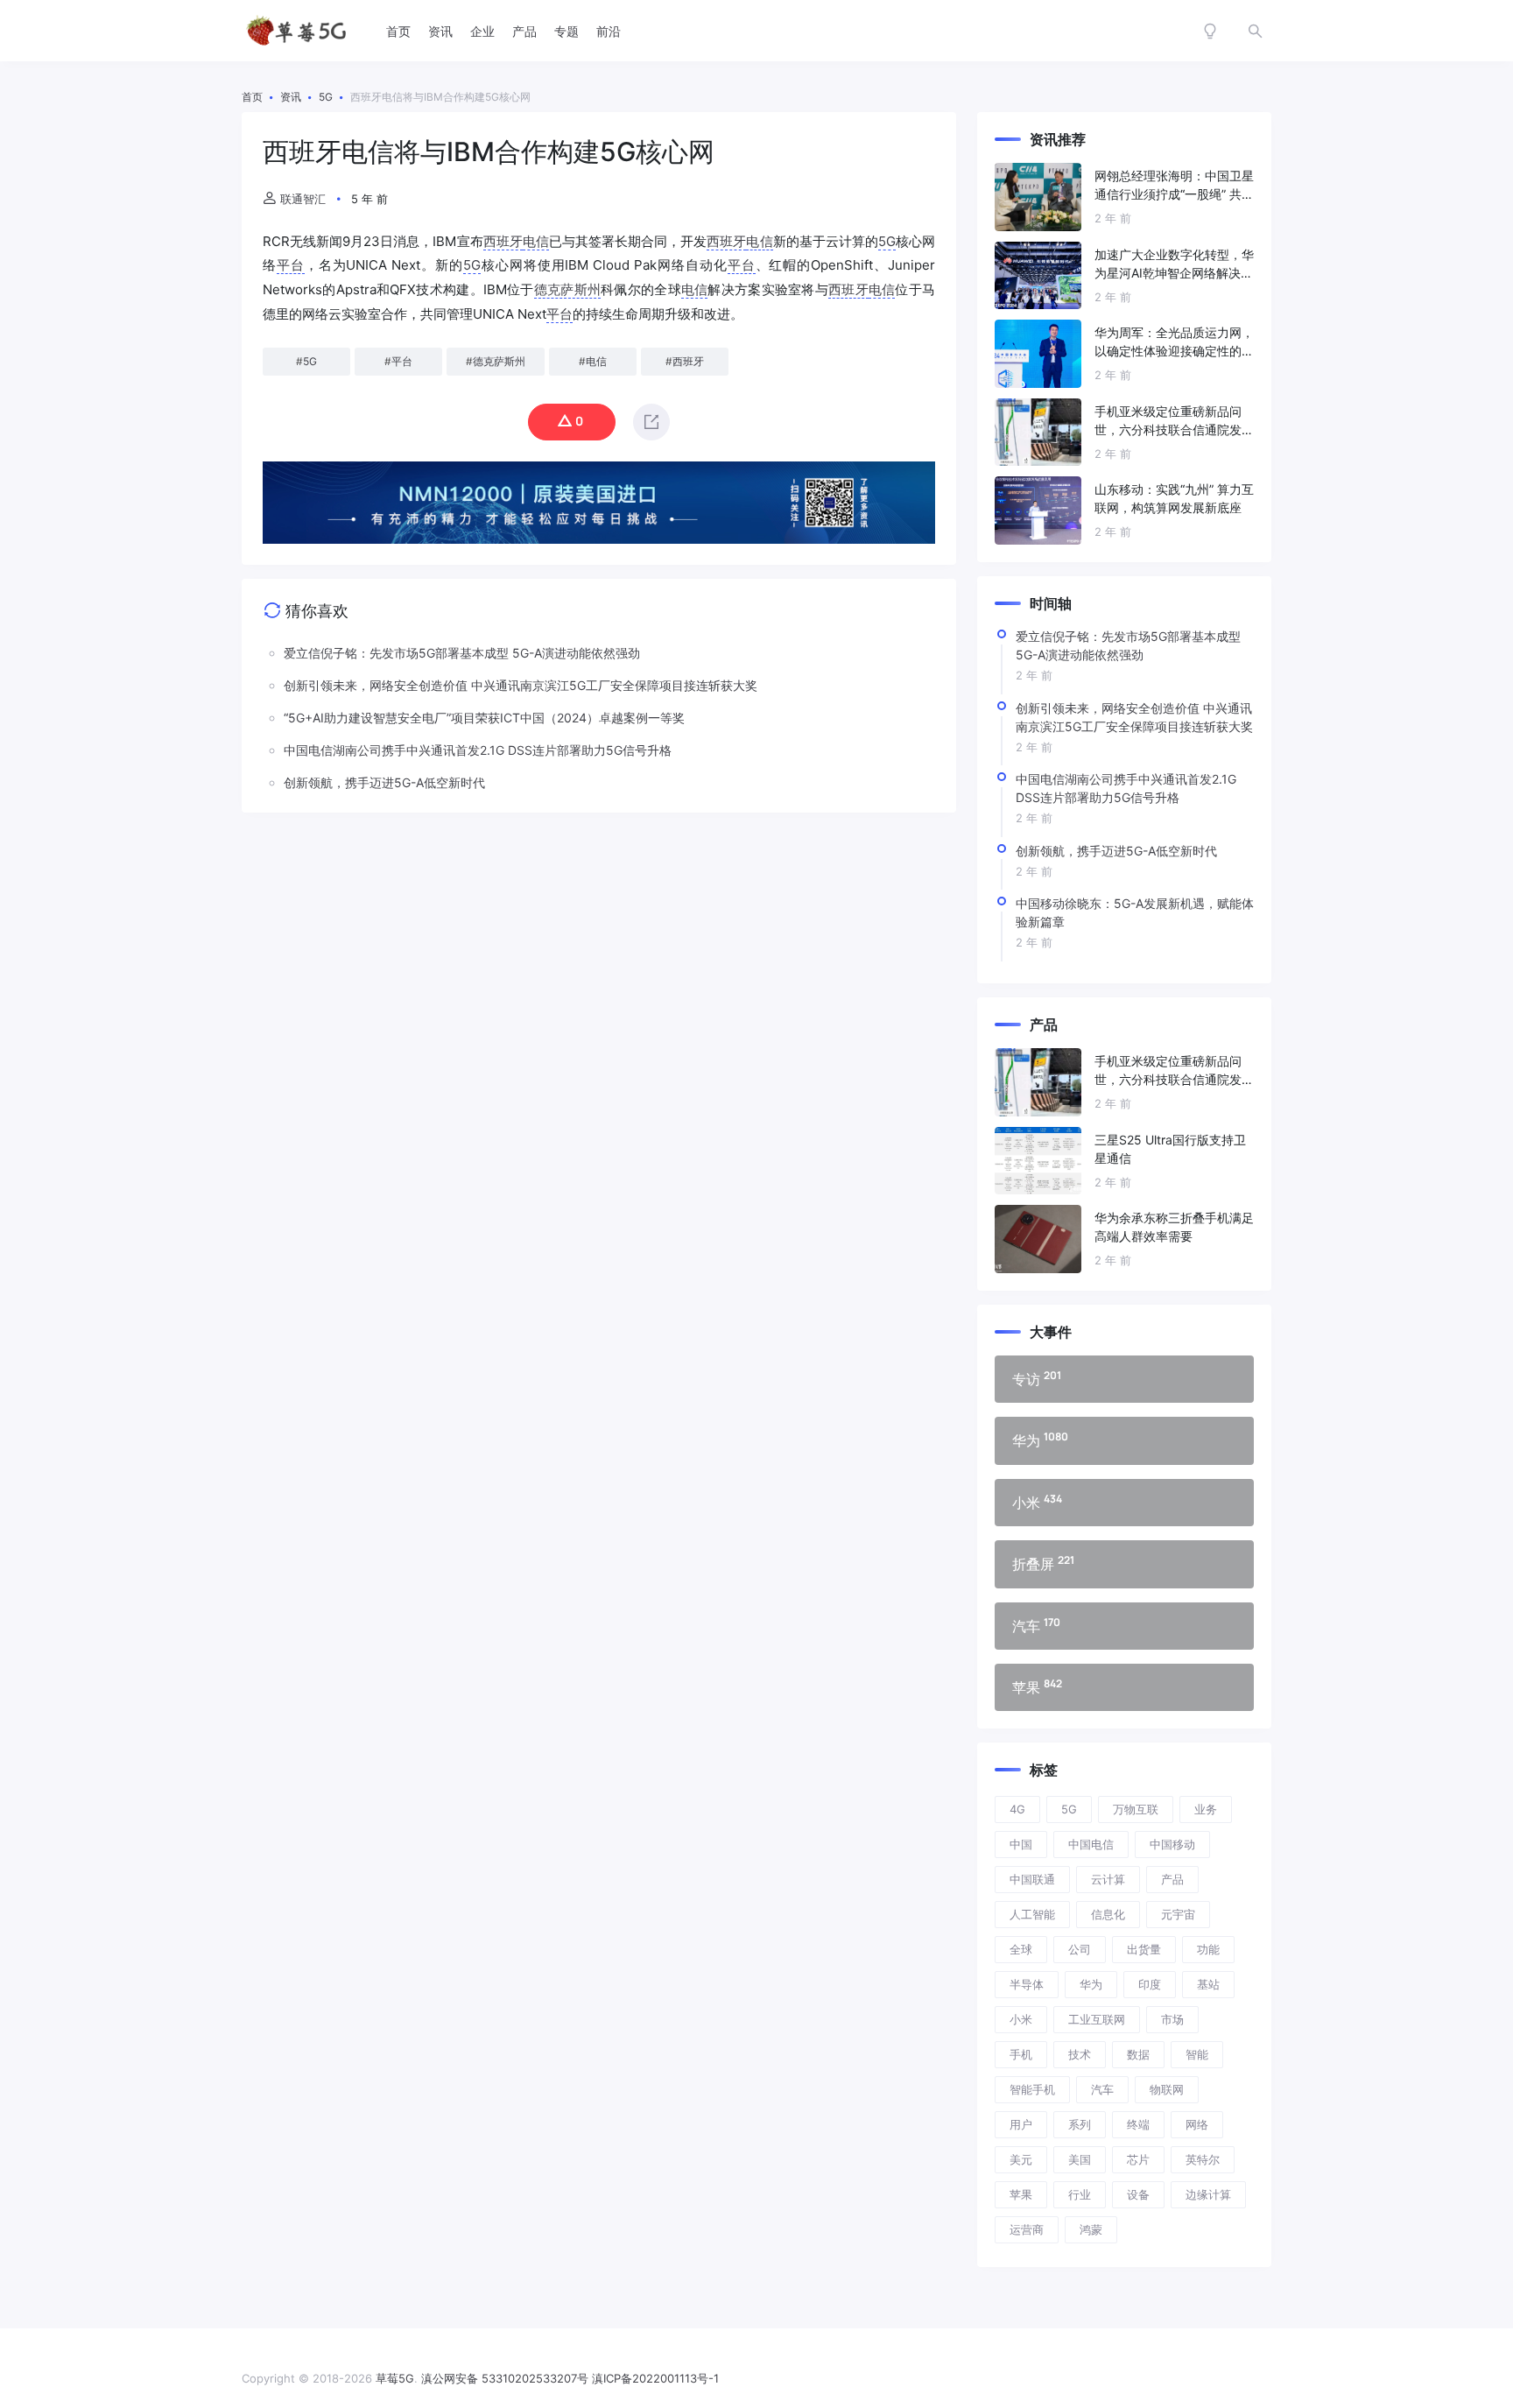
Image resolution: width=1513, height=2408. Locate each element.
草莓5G (395, 2378)
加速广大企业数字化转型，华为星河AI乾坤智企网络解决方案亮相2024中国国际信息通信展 (1174, 264)
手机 (1021, 2054)
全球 (1021, 1949)
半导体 (1027, 1984)
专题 (566, 31)
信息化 (1108, 1914)
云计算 (1108, 1879)
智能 (1197, 2054)
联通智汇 (303, 199)
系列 (1080, 2124)
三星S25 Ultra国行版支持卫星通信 (1170, 1149)
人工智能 (1032, 1914)
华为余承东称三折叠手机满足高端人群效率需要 (1174, 1227)
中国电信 (1091, 1844)
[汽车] (1124, 1626)
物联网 (1167, 2089)
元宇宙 (1178, 1914)
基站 (1208, 1984)
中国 (1021, 1844)
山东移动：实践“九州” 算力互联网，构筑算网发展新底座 (1174, 498)
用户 (1021, 2124)
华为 (1091, 1984)
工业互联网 (1097, 2019)
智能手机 (1032, 2089)
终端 (1138, 2124)
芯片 (1138, 2159)
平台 (291, 265)
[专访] (1124, 1379)
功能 (1208, 1949)
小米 (1021, 2019)
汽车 (1102, 2089)
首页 (398, 31)
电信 (536, 241)
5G (887, 241)
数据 (1138, 2054)
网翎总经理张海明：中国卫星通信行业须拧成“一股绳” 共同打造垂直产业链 (1174, 186)
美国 (1080, 2159)
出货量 (1144, 1949)
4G (1017, 1809)
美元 (1021, 2159)
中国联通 (1032, 1879)
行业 (1080, 2194)
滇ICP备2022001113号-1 (655, 2378)
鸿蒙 (1091, 2229)
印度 (1150, 1984)
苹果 (1021, 2194)
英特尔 (1203, 2159)
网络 (1197, 2124)
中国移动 (1172, 1844)
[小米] (1124, 1503)
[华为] (1124, 1440)
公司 (1080, 1949)
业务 (1206, 1809)
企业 (482, 31)
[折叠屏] (1124, 1564)
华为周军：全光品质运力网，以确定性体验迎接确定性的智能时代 (1174, 342)
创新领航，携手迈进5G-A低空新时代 (1116, 851)
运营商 (1027, 2229)
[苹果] (1124, 1687)
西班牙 (503, 241)
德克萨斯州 (567, 289)
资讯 (440, 31)
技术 (1080, 2054)
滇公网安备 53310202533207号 (505, 2378)
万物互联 (1136, 1809)
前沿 (609, 31)
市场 (1172, 2019)
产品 (524, 31)
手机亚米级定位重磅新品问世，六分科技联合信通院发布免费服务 (1174, 421)
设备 (1138, 2194)
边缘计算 (1208, 2194)
